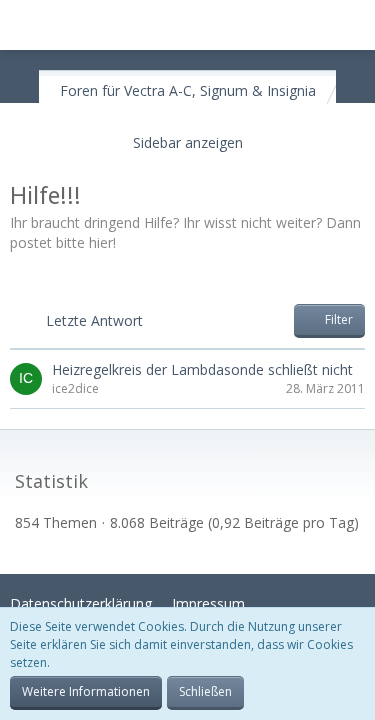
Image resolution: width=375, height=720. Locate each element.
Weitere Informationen (86, 691)
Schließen (205, 691)
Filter (337, 319)
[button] (26, 25)
